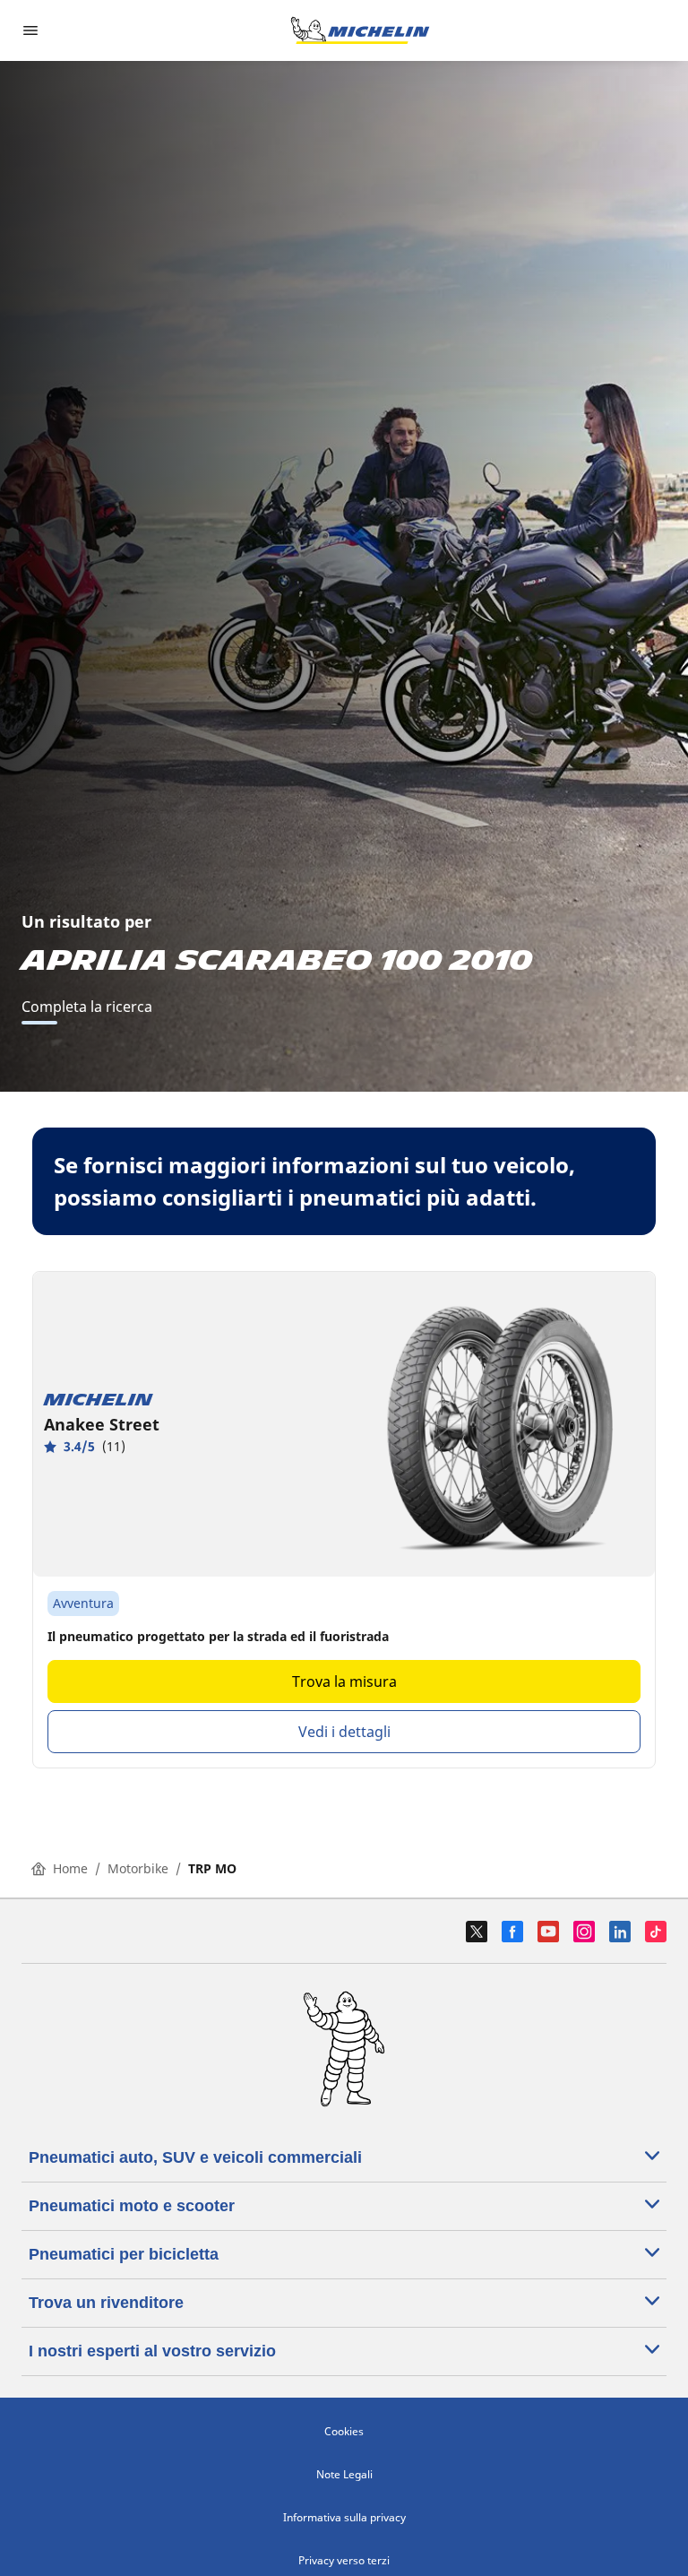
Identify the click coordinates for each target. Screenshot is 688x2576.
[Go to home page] (360, 30)
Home (70, 1868)
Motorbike (138, 1868)
